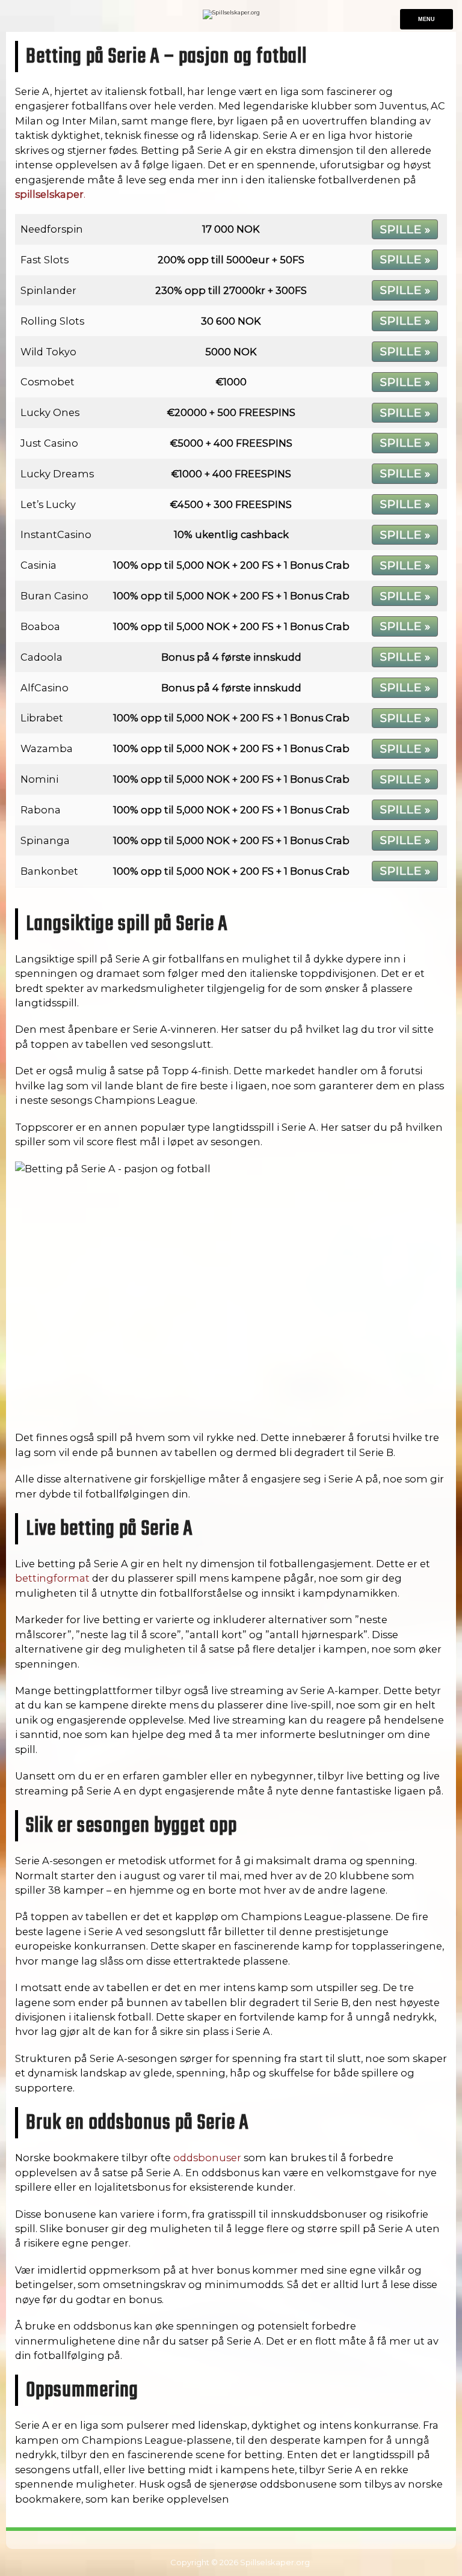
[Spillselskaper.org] (231, 12)
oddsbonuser (207, 2158)
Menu (427, 19)
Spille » (405, 229)
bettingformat (52, 1578)
